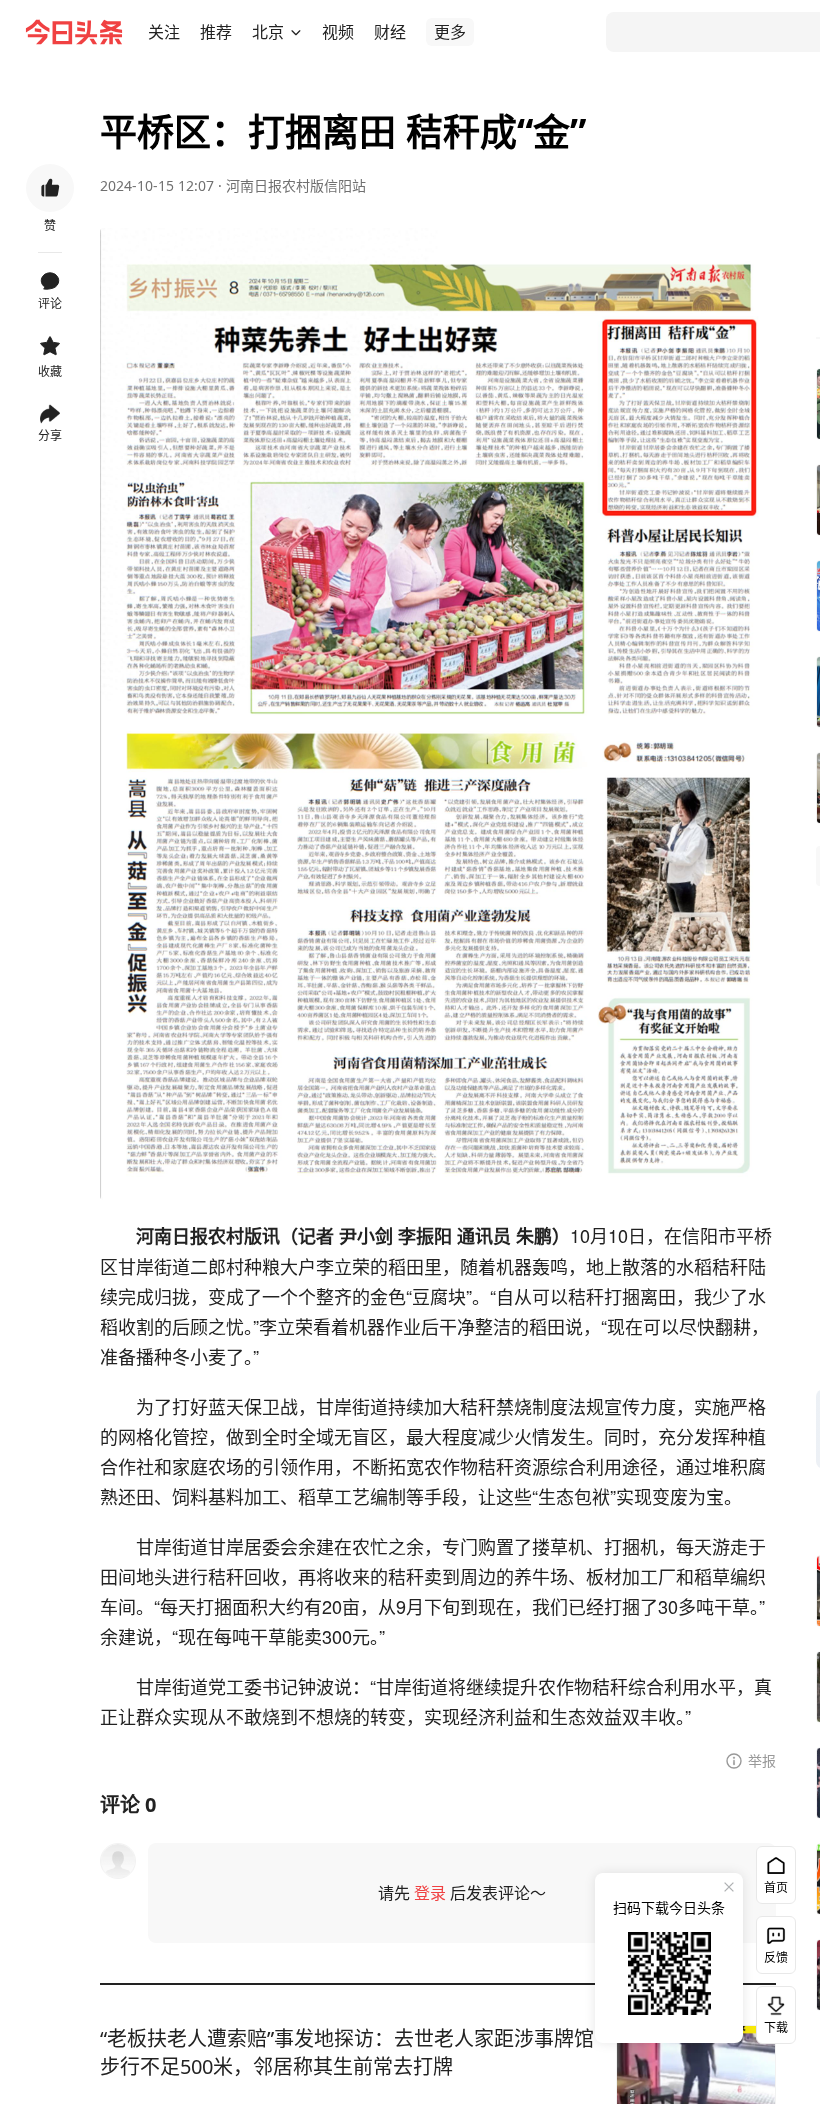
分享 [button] (50, 435)
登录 (430, 1893)
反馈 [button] (776, 1957)
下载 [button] (772, 2011)
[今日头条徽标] (74, 32)
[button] (164, 32)
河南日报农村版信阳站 (296, 185)
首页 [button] (776, 1887)
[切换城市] (296, 32)
